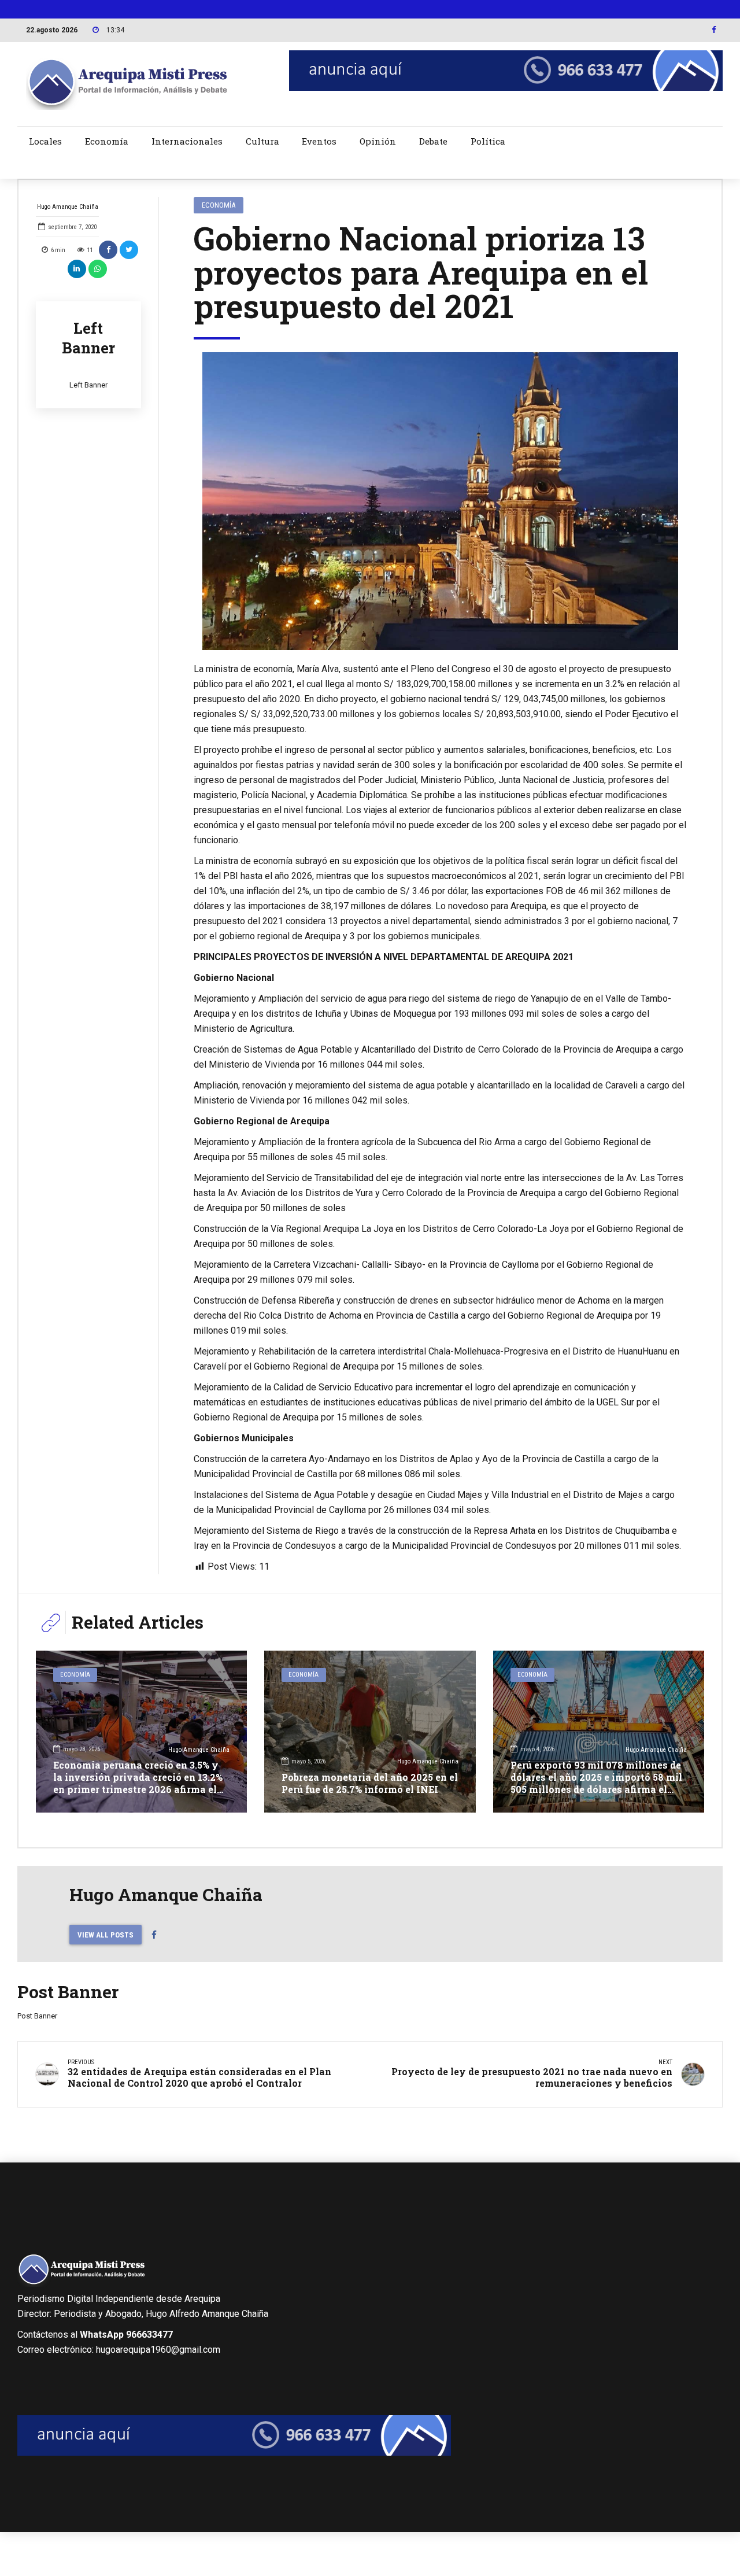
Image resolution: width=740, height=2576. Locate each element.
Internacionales (187, 141)
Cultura (262, 141)
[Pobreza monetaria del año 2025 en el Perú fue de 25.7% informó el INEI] (370, 1732)
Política (488, 141)
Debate (433, 141)
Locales (45, 141)
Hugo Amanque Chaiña (68, 207)
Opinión (378, 141)
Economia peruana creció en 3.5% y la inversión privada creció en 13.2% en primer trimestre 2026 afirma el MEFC (138, 1783)
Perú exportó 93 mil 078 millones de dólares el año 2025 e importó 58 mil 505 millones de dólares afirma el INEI (596, 1783)
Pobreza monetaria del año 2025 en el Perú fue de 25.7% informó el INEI (370, 1783)
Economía (107, 141)
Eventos (319, 141)
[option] (441, 501)
